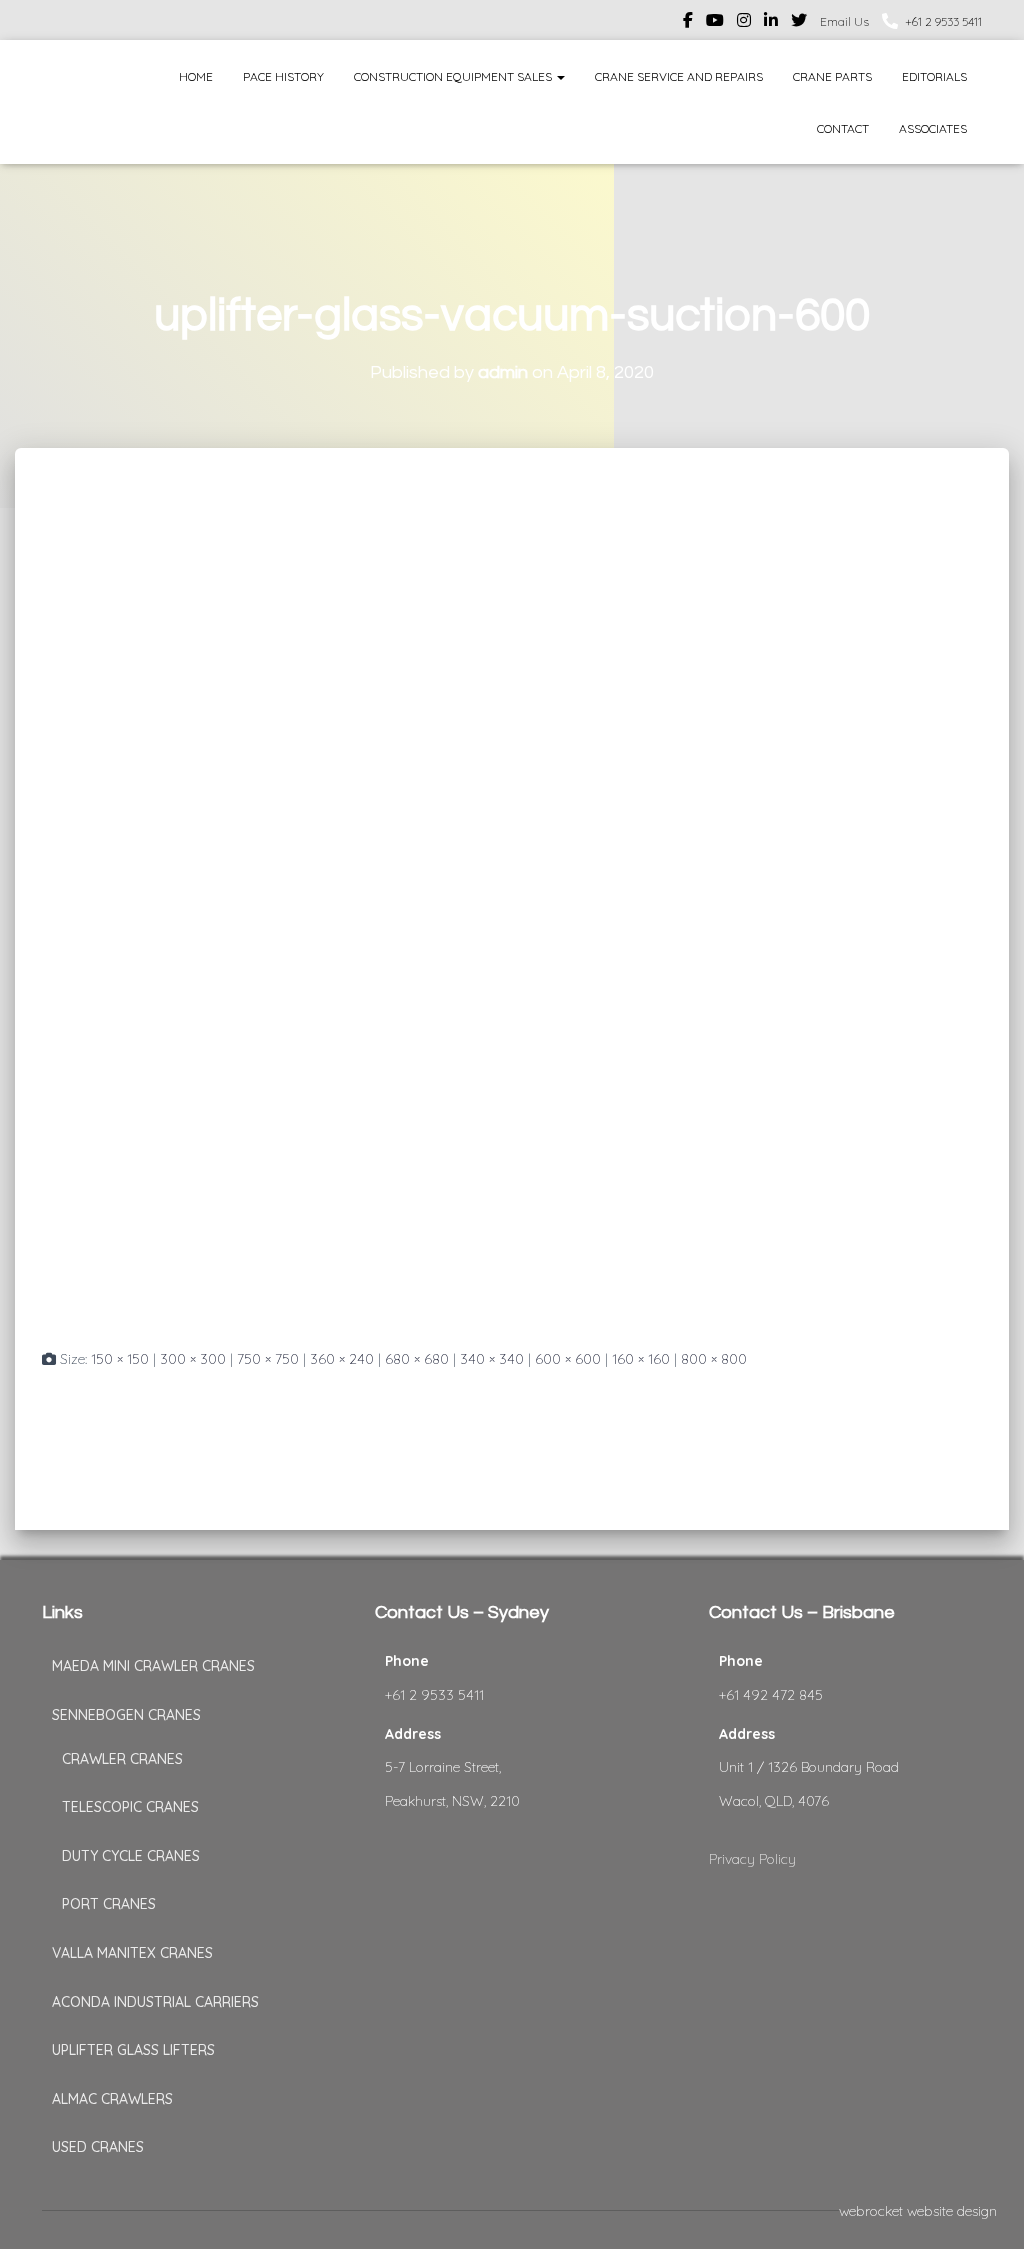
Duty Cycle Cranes (131, 1856)
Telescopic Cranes (130, 1807)
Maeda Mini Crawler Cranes (153, 1666)
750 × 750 (268, 1359)
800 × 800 (714, 1359)
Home (196, 76)
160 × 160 (641, 1359)
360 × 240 (342, 1359)
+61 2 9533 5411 (943, 21)
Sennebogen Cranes (126, 1715)
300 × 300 (193, 1359)
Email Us (844, 21)
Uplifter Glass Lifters (133, 2050)
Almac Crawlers (112, 2099)
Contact (843, 128)
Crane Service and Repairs (679, 76)
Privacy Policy (752, 1859)
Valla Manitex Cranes (132, 1953)
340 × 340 (492, 1359)
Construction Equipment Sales (454, 76)
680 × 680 (417, 1359)
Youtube (715, 23)
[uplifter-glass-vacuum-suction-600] (442, 916)
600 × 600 (568, 1359)
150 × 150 (120, 1359)
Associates (933, 128)
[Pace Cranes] (79, 102)
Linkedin (771, 23)
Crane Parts (832, 76)
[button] (560, 76)
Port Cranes (109, 1904)
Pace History (283, 76)
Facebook (688, 23)
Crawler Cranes (122, 1759)
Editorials (934, 76)
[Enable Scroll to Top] (984, 2209)
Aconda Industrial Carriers (155, 2002)
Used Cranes (98, 2147)
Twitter (799, 23)
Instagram (744, 23)
